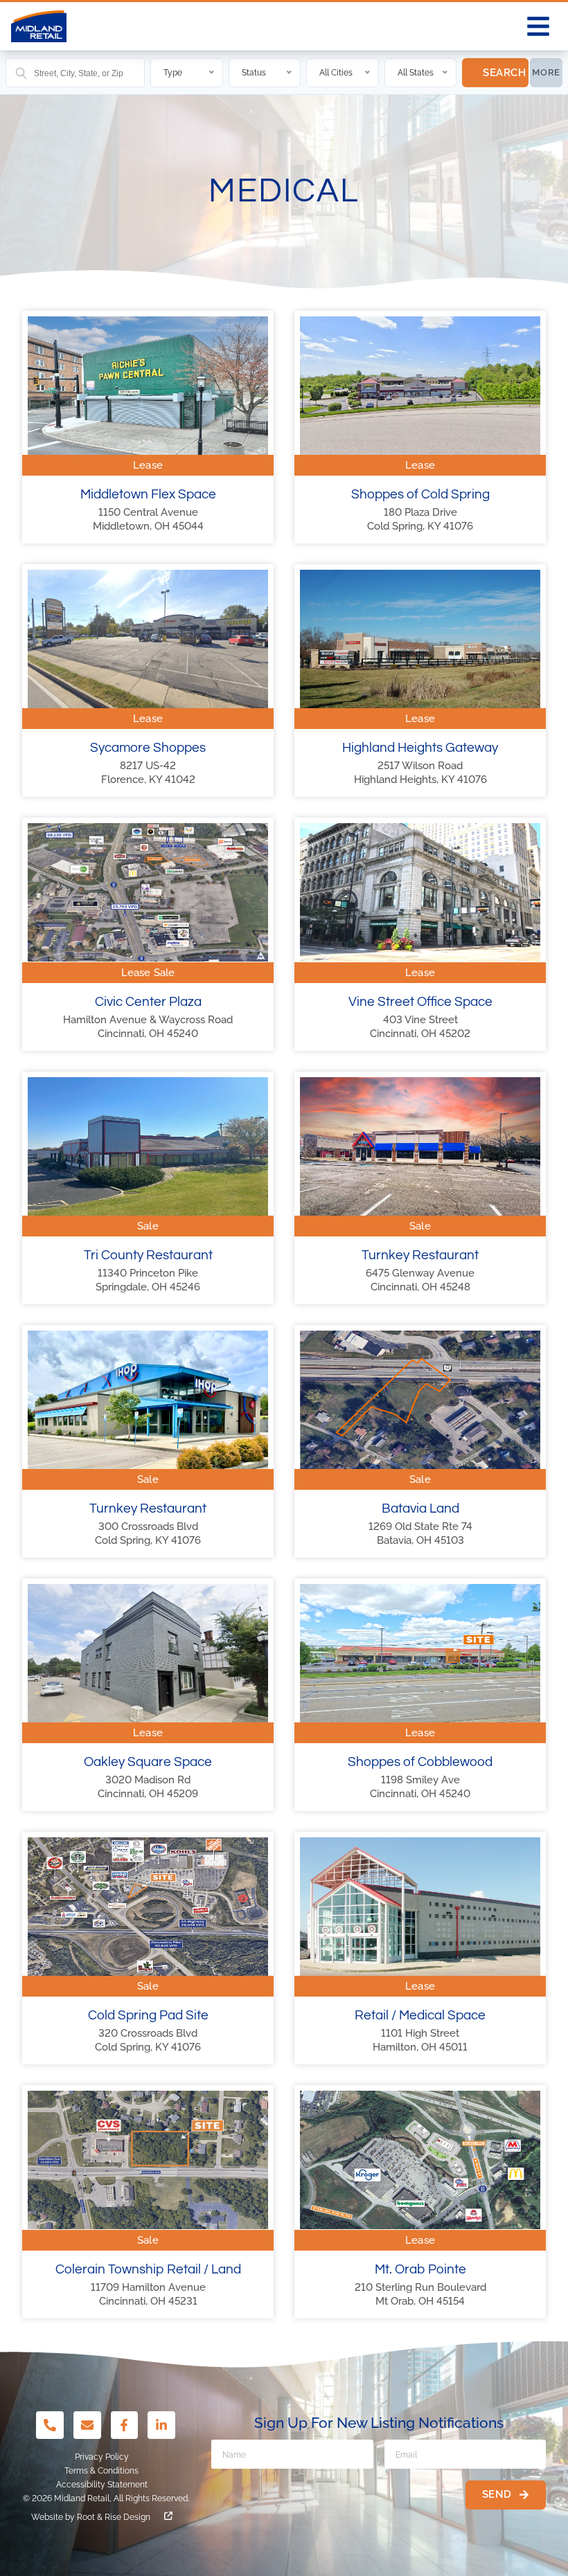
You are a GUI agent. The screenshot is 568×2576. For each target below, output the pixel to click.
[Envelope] (87, 2425)
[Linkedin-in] (161, 2425)
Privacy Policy (102, 2457)
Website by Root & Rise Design (91, 2517)
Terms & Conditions (101, 2471)
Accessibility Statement (102, 2485)
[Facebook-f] (125, 2425)
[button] (538, 26)
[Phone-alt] (50, 2425)
